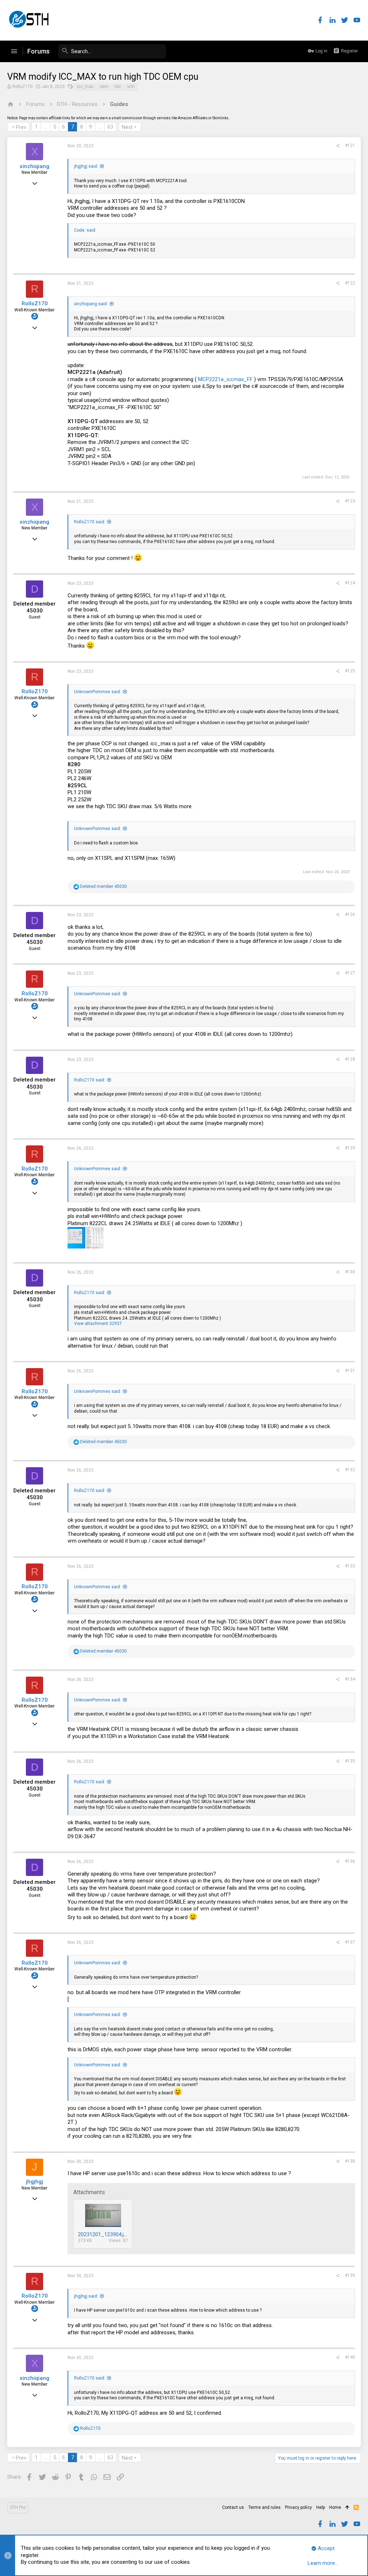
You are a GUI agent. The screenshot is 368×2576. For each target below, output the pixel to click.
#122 (350, 283)
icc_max (85, 87)
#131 (350, 1371)
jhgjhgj (34, 2182)
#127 (350, 973)
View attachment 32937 (98, 1324)
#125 (350, 671)
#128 (350, 1059)
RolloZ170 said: (90, 522)
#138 (350, 2161)
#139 (350, 2275)
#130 (350, 1272)
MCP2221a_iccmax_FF (225, 379)
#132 (350, 1470)
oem (104, 87)
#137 (350, 1942)
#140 (350, 2357)
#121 (350, 145)
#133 (350, 1566)
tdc (118, 87)
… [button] (45, 127)
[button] (14, 51)
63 (110, 127)
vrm (131, 87)
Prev (21, 127)
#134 (350, 1679)
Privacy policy (298, 2507)
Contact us (233, 2507)
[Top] (347, 2508)
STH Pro (18, 2507)
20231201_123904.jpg (104, 2234)
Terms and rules (264, 2507)
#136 (350, 1861)
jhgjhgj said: (86, 166)
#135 (350, 1761)
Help (321, 2507)
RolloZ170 (22, 87)
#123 (350, 501)
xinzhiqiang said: (91, 304)
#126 (350, 914)
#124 (350, 583)
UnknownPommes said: (98, 692)
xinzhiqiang (34, 166)
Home (335, 2507)
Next (127, 127)
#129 (350, 1148)
